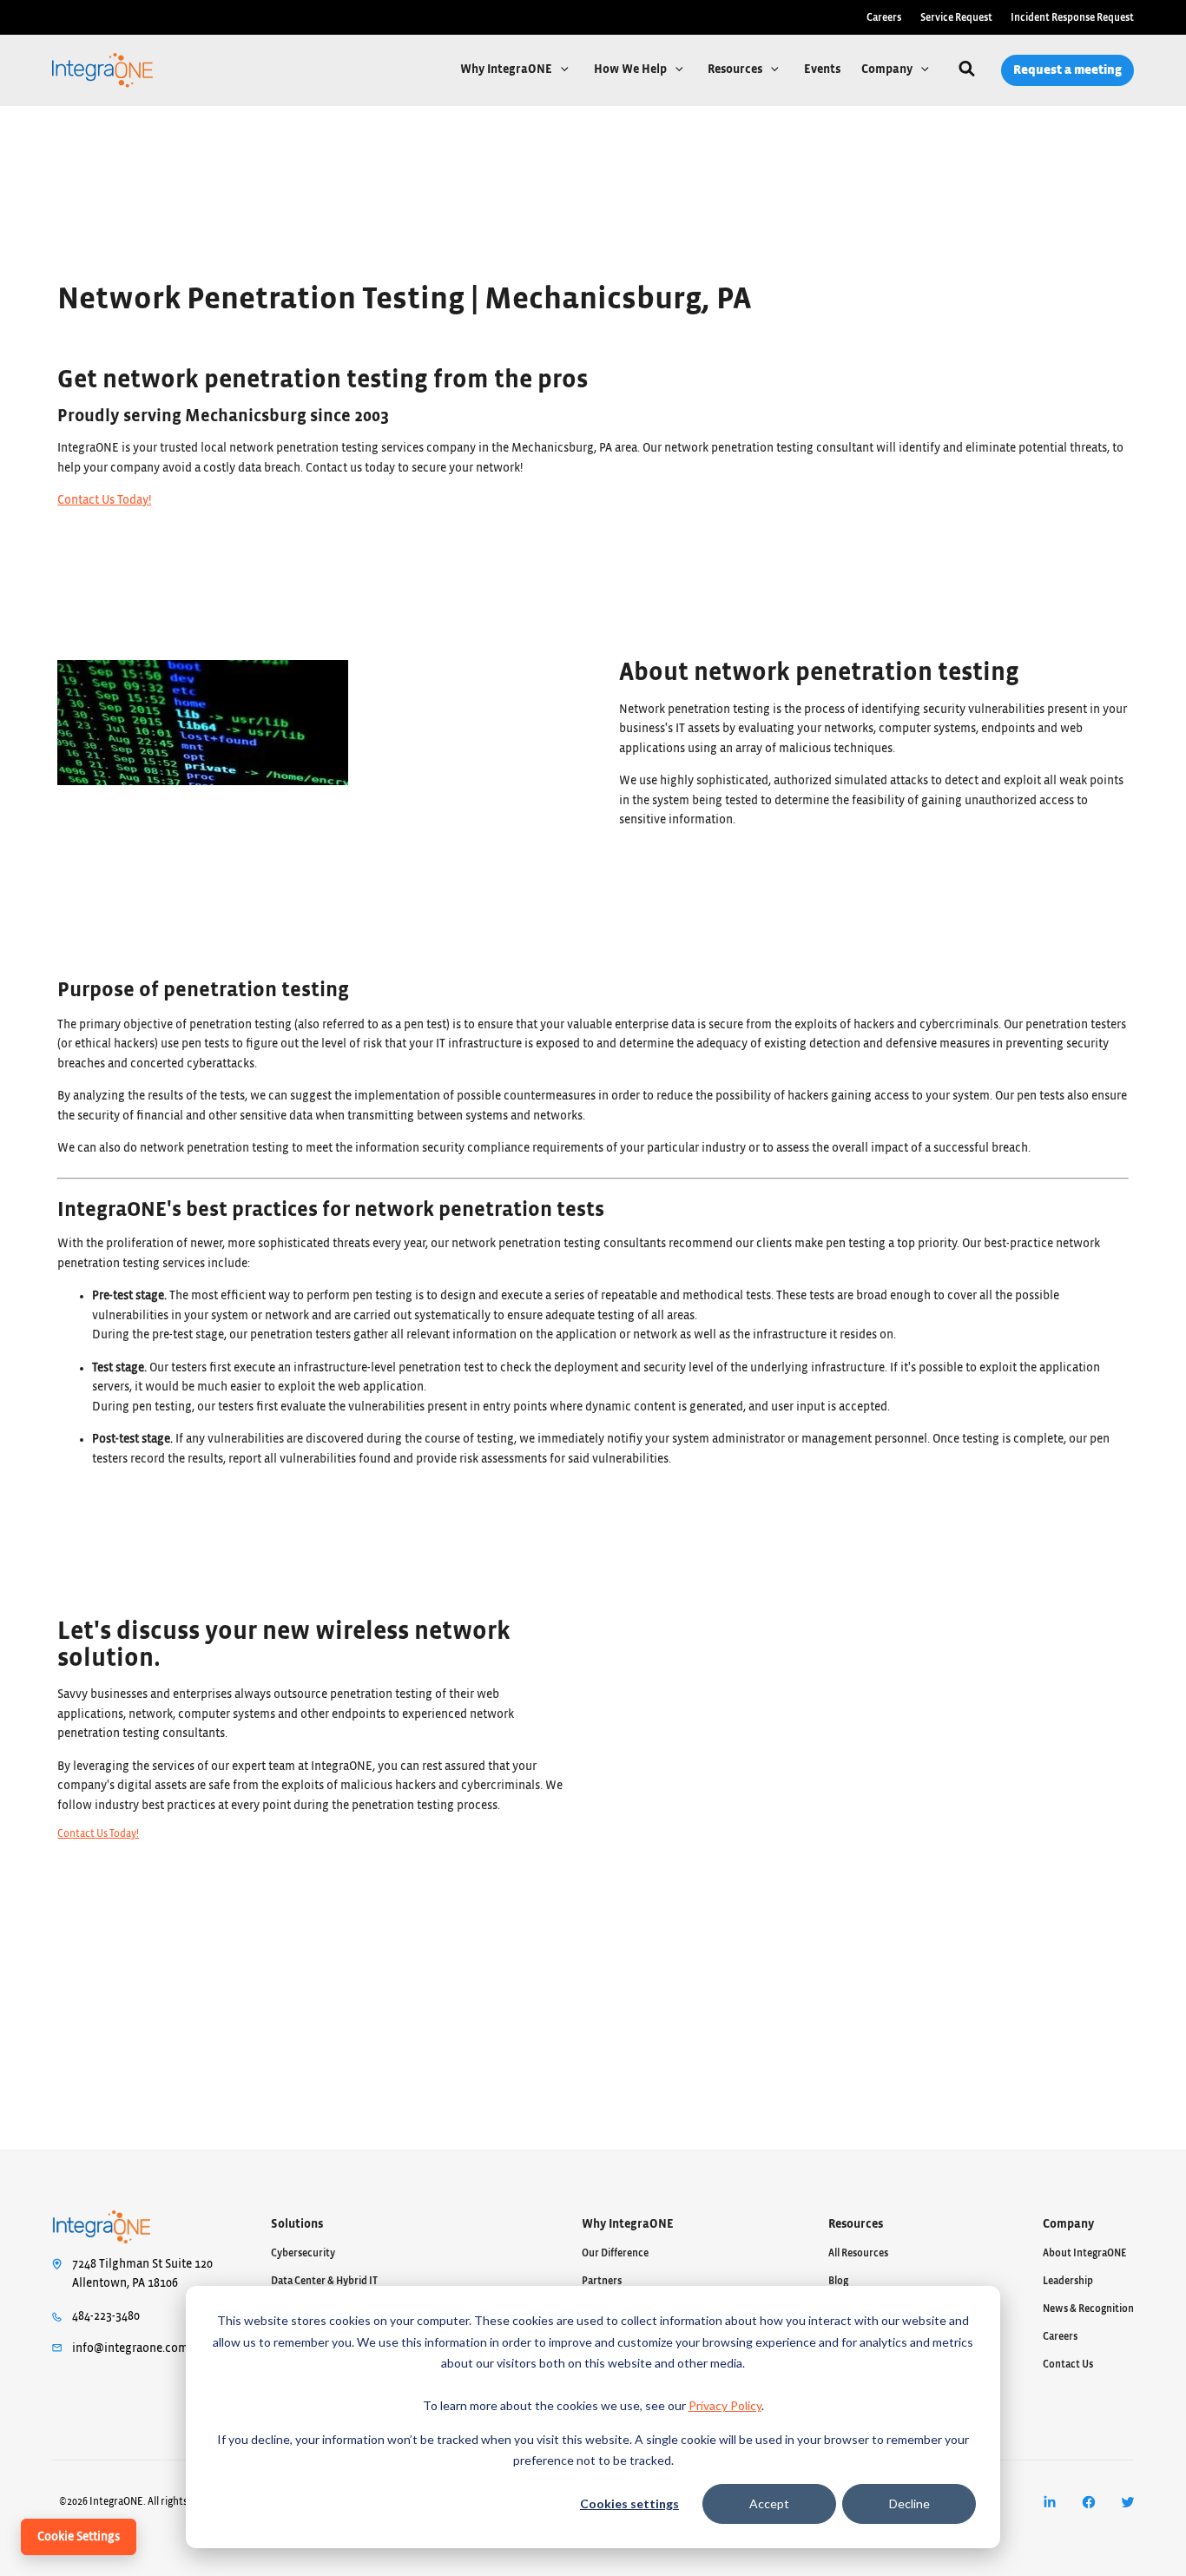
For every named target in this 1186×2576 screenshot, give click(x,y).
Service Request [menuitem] (956, 17)
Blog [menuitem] (838, 2281)
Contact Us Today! (104, 500)
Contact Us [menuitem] (1068, 2364)
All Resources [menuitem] (858, 2253)
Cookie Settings (79, 2537)
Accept (769, 2503)
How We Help (632, 69)
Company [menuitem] (1068, 2224)
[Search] (967, 71)
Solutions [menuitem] (297, 2224)
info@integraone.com (130, 2348)
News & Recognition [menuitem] (1088, 2308)
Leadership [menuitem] (1068, 2281)
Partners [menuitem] (602, 2281)
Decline (909, 2503)
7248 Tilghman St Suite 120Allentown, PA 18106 (142, 2274)
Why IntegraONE (507, 69)
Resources (736, 69)
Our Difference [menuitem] (615, 2253)
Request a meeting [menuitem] (1067, 70)
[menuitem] (1049, 2502)
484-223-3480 (106, 2316)
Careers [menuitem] (884, 17)
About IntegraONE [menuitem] (1085, 2253)
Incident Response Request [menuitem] (1072, 17)
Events (822, 69)
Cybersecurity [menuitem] (303, 2253)
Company (888, 69)
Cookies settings (629, 2503)
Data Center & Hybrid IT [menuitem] (324, 2281)
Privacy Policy (725, 2405)
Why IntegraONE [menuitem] (628, 2224)
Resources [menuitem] (856, 2224)
